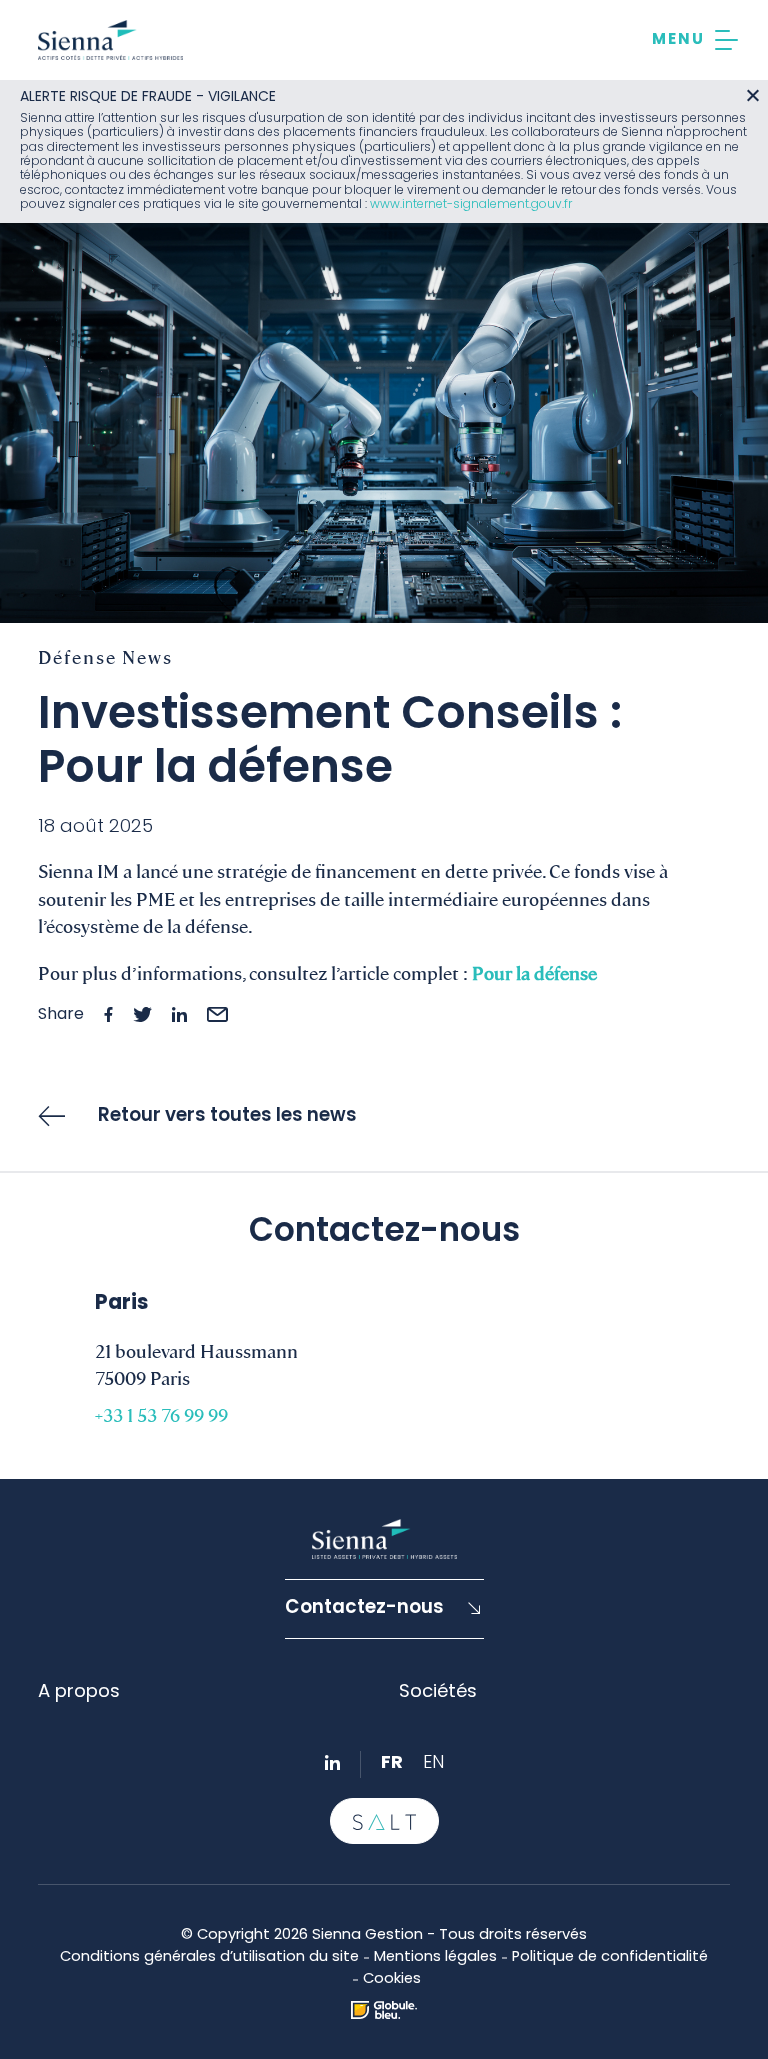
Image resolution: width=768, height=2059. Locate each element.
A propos (79, 1692)
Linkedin (332, 1762)
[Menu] (695, 40)
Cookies (392, 1979)
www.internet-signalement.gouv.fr (471, 205)
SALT (384, 1821)
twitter (142, 1014)
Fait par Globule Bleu (384, 2010)
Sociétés (438, 1692)
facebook (108, 1014)
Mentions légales (435, 1957)
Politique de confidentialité (610, 1957)
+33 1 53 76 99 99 (161, 1414)
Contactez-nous (364, 1608)
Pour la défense (534, 972)
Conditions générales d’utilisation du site (209, 1957)
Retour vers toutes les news (227, 1116)
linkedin (179, 1014)
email (217, 1014)
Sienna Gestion (110, 40)
